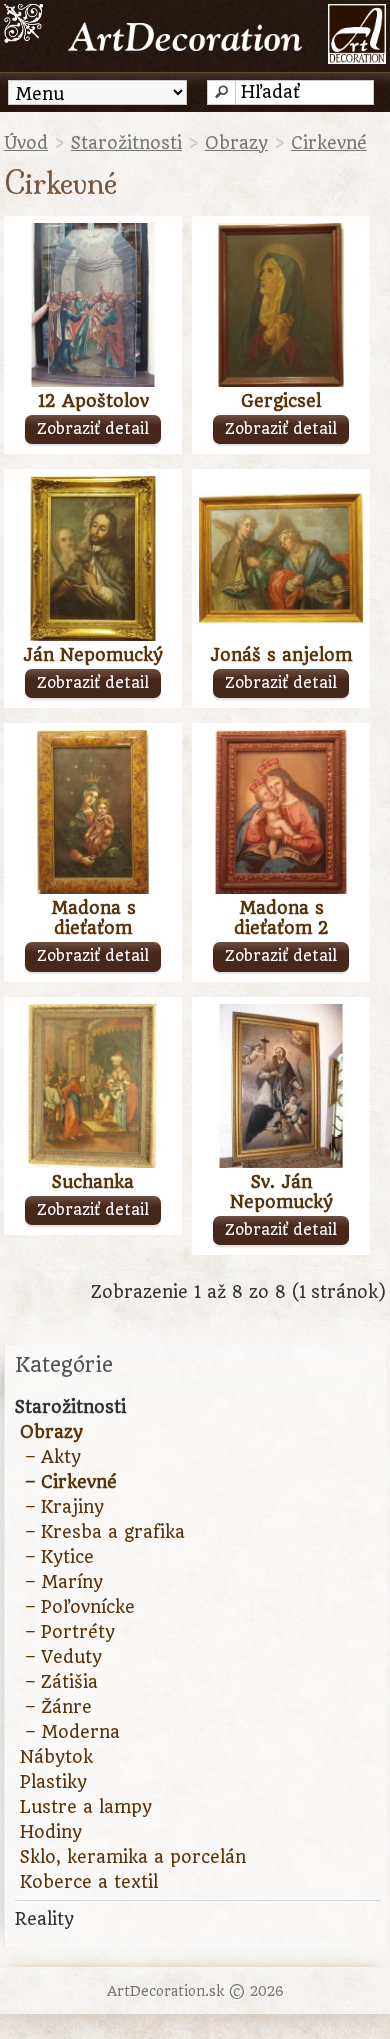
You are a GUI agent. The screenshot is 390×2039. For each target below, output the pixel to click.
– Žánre (58, 1707)
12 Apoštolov (93, 401)
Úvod (26, 143)
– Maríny (64, 1582)
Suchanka (93, 1182)
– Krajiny (64, 1507)
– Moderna (72, 1732)
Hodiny (51, 1832)
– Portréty (70, 1632)
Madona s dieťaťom (93, 918)
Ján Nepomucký (93, 655)
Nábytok (56, 1757)
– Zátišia (61, 1682)
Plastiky (53, 1782)
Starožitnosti (126, 143)
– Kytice (59, 1557)
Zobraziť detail (93, 429)
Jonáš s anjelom (281, 655)
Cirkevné (329, 143)
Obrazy (236, 143)
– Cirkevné (71, 1482)
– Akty (53, 1457)
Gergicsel (281, 401)
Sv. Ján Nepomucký (281, 1192)
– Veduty (63, 1657)
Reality (44, 1919)
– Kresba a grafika (105, 1532)
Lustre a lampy (86, 1807)
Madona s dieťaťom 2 (281, 918)
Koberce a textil (89, 1882)
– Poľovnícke (80, 1607)
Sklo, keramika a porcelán (133, 1857)
